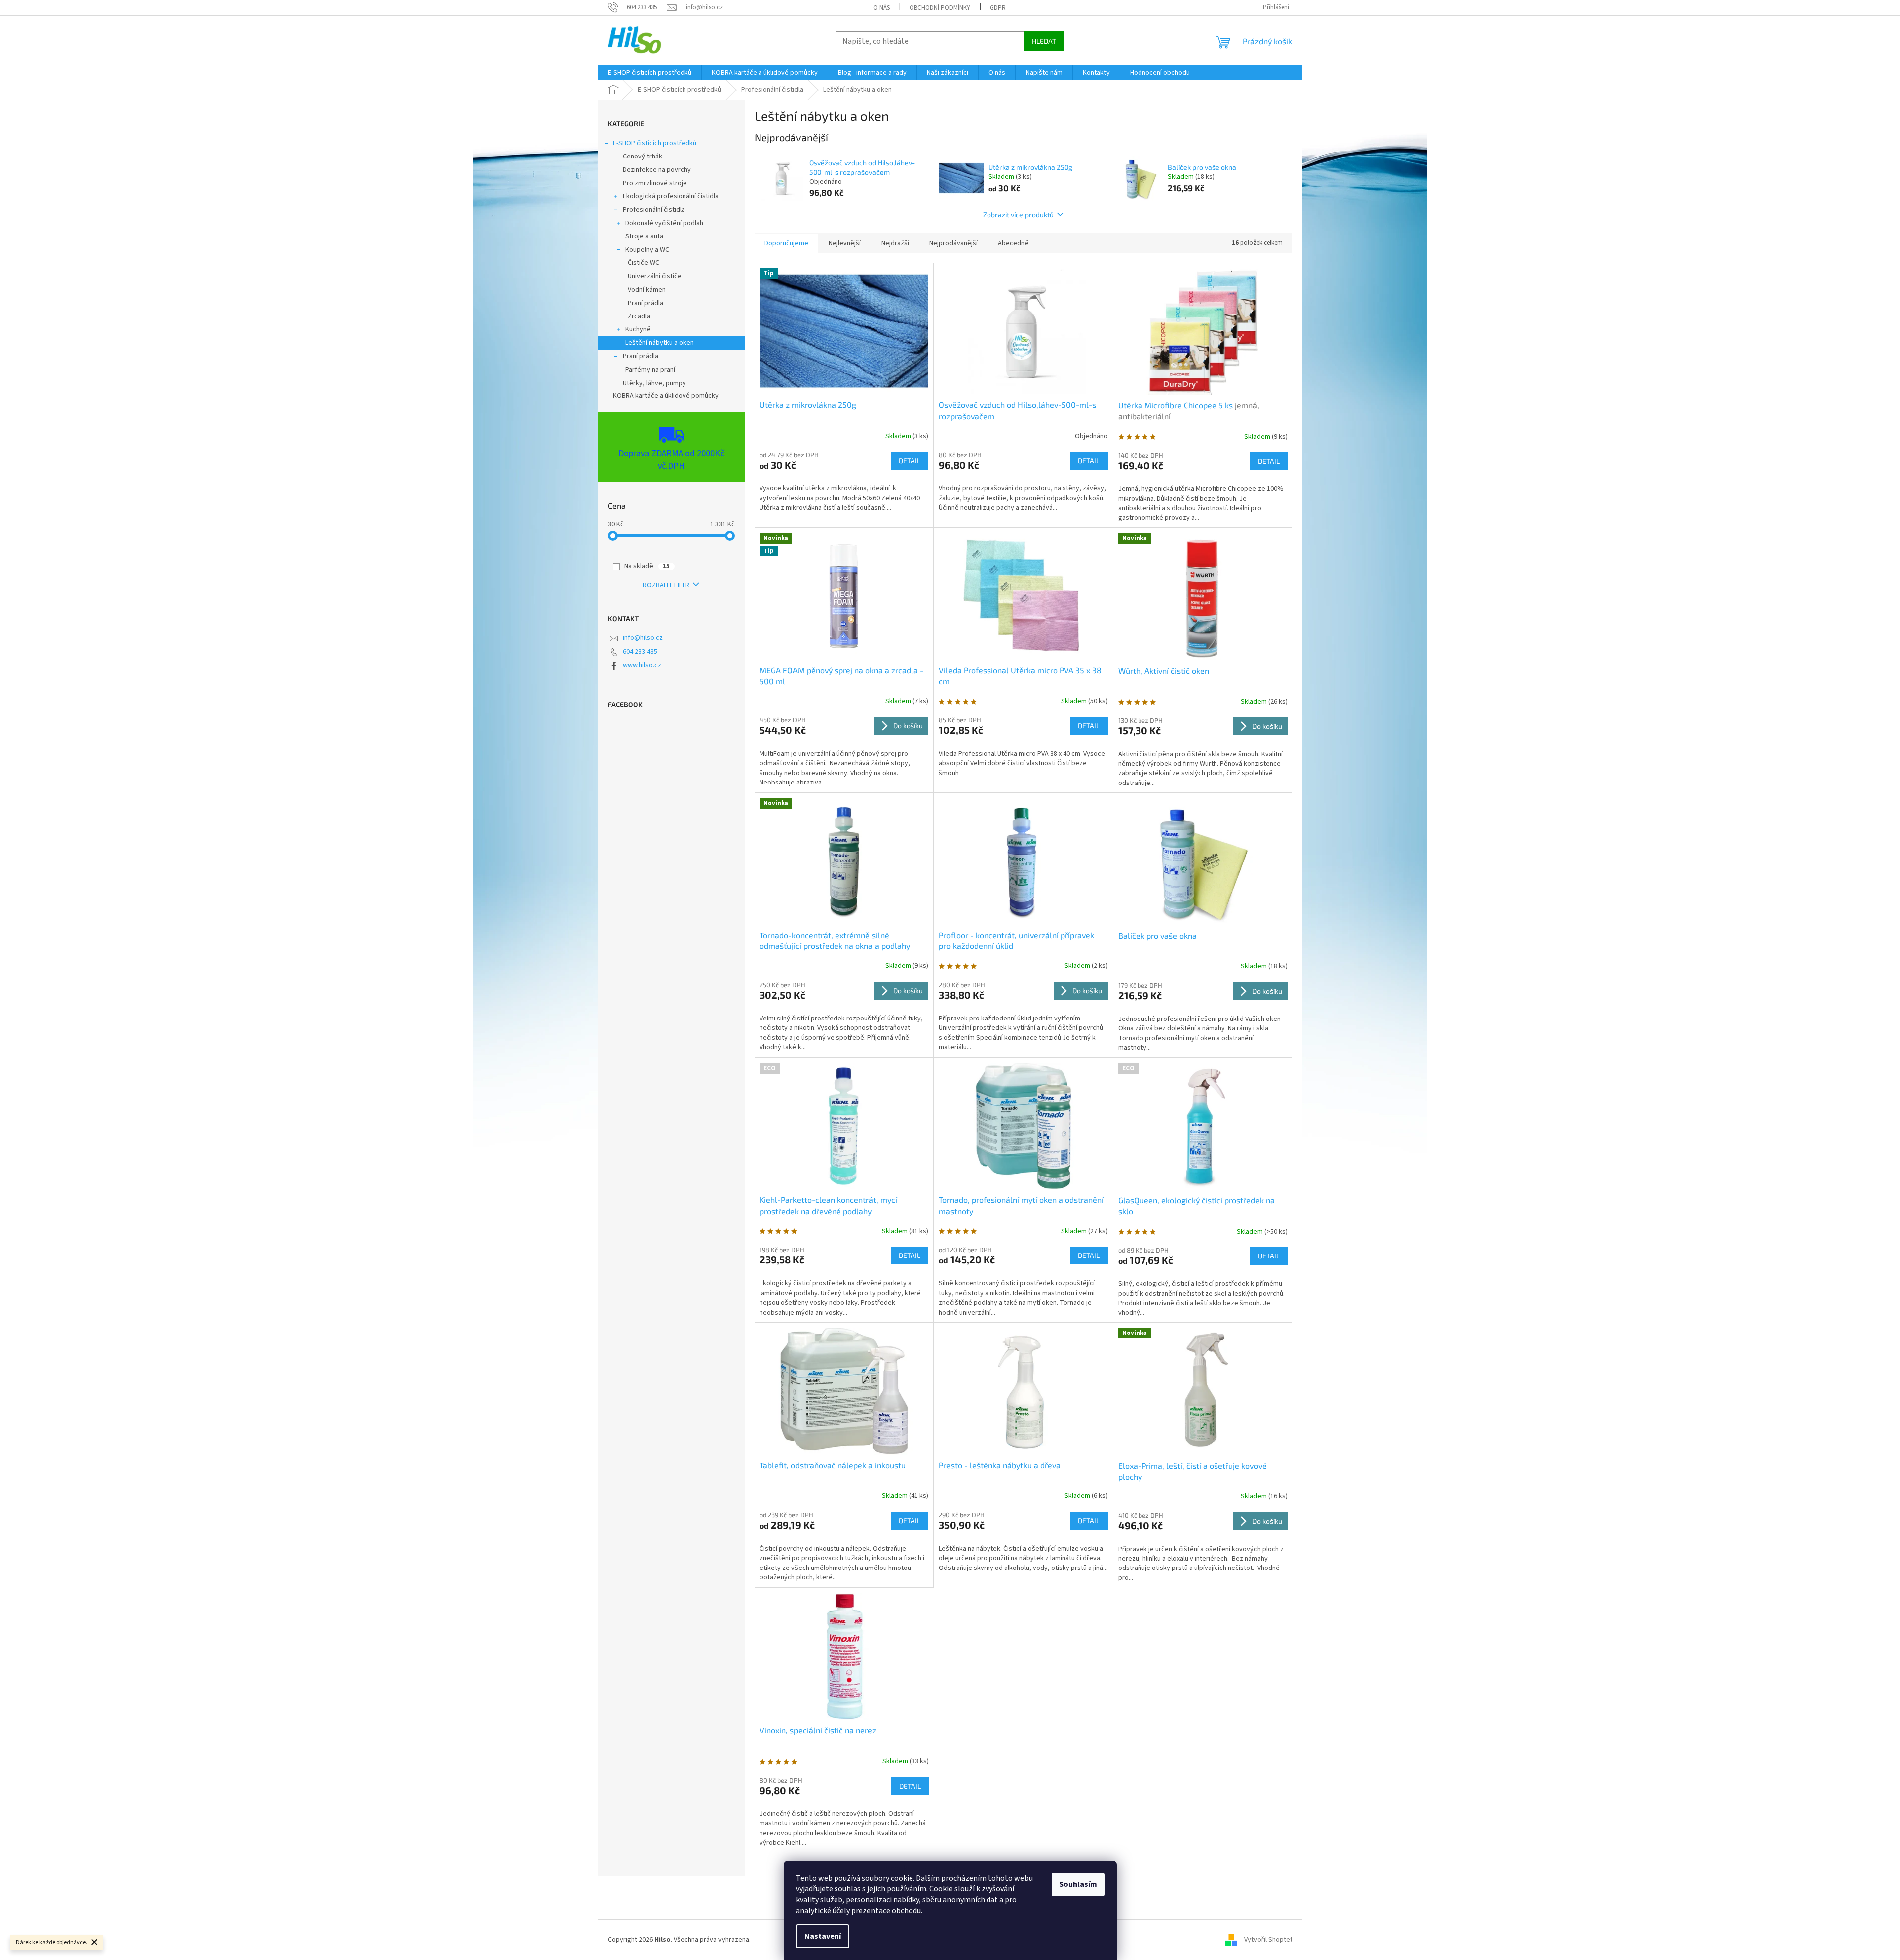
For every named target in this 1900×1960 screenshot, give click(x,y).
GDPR (998, 8)
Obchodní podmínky (940, 8)
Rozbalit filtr (666, 585)
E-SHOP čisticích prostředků (655, 143)
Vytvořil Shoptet (1268, 1940)
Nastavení (823, 1936)
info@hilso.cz (643, 638)
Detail (910, 460)
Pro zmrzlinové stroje (655, 183)
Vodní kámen (647, 290)
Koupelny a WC (647, 250)
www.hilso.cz (642, 665)
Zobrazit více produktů (1018, 214)
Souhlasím (1078, 1884)
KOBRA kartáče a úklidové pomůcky (666, 396)
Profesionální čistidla (654, 210)
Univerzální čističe (655, 276)
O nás (881, 8)
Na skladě (647, 566)
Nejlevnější (845, 243)
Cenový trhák (643, 157)
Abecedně (1013, 243)
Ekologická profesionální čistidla (671, 196)
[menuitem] (650, 73)
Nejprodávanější (953, 243)
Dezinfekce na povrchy (657, 170)
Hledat (1044, 41)
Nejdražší (895, 243)
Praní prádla (646, 303)
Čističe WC (644, 263)
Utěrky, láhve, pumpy (654, 383)
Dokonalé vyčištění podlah (664, 223)
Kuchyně (638, 329)
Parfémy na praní (650, 370)
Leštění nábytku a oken (660, 343)
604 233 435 (640, 652)
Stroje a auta (644, 236)
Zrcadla (639, 316)
